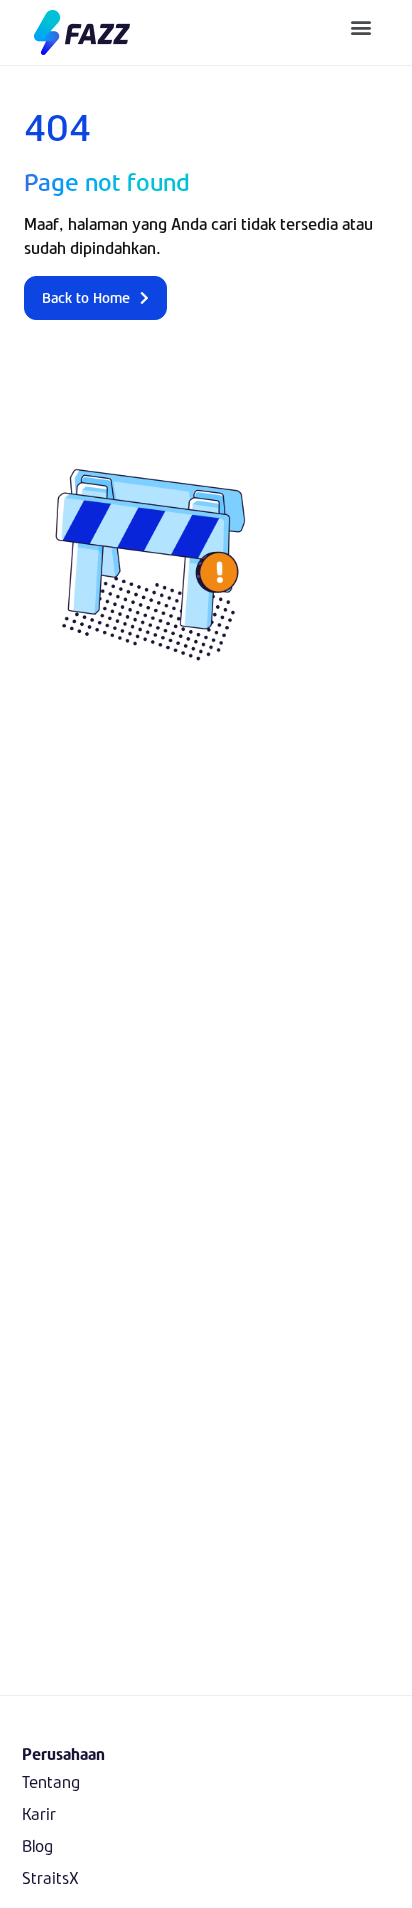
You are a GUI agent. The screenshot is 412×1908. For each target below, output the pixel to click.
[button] (361, 26)
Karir (39, 1813)
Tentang (51, 1781)
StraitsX (50, 1877)
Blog (37, 1845)
